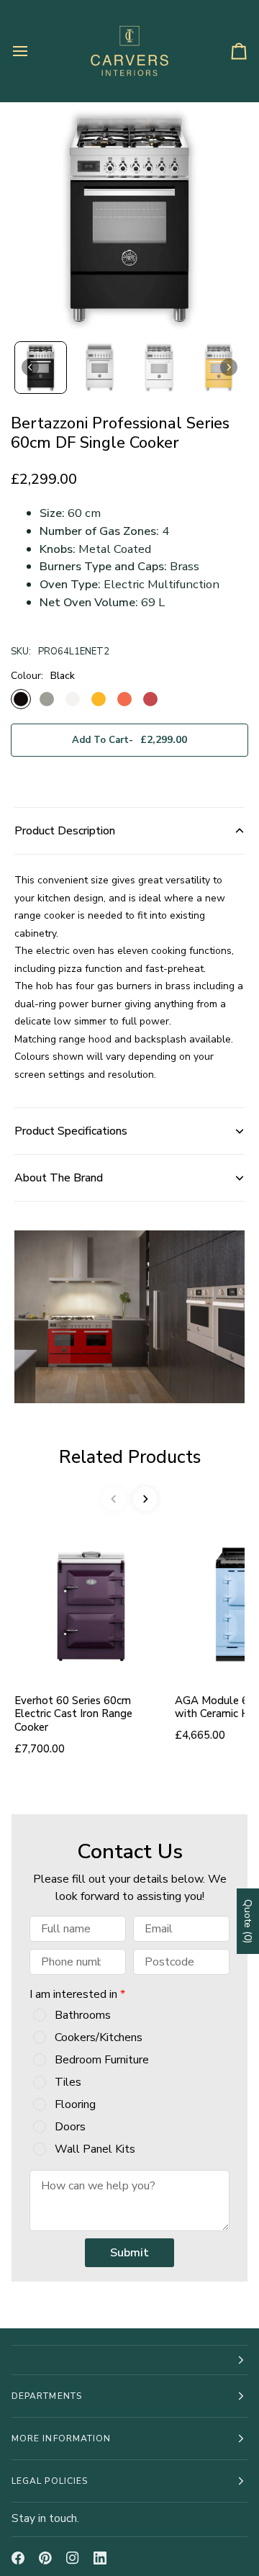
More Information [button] (61, 2438)
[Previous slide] (114, 1499)
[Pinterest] (45, 2558)
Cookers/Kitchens (99, 2037)
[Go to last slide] (30, 367)
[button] (41, 368)
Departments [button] (47, 2396)
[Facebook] (18, 2558)
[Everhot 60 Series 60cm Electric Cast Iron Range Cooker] (89, 1604)
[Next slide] (229, 367)
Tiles (68, 2082)
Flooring (75, 2104)
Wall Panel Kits (95, 2149)
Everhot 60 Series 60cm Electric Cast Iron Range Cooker (73, 1714)
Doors (70, 2127)
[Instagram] (73, 2558)
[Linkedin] (100, 2558)
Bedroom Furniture (102, 2060)
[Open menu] (33, 51)
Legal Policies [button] (50, 2481)
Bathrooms (83, 2015)
